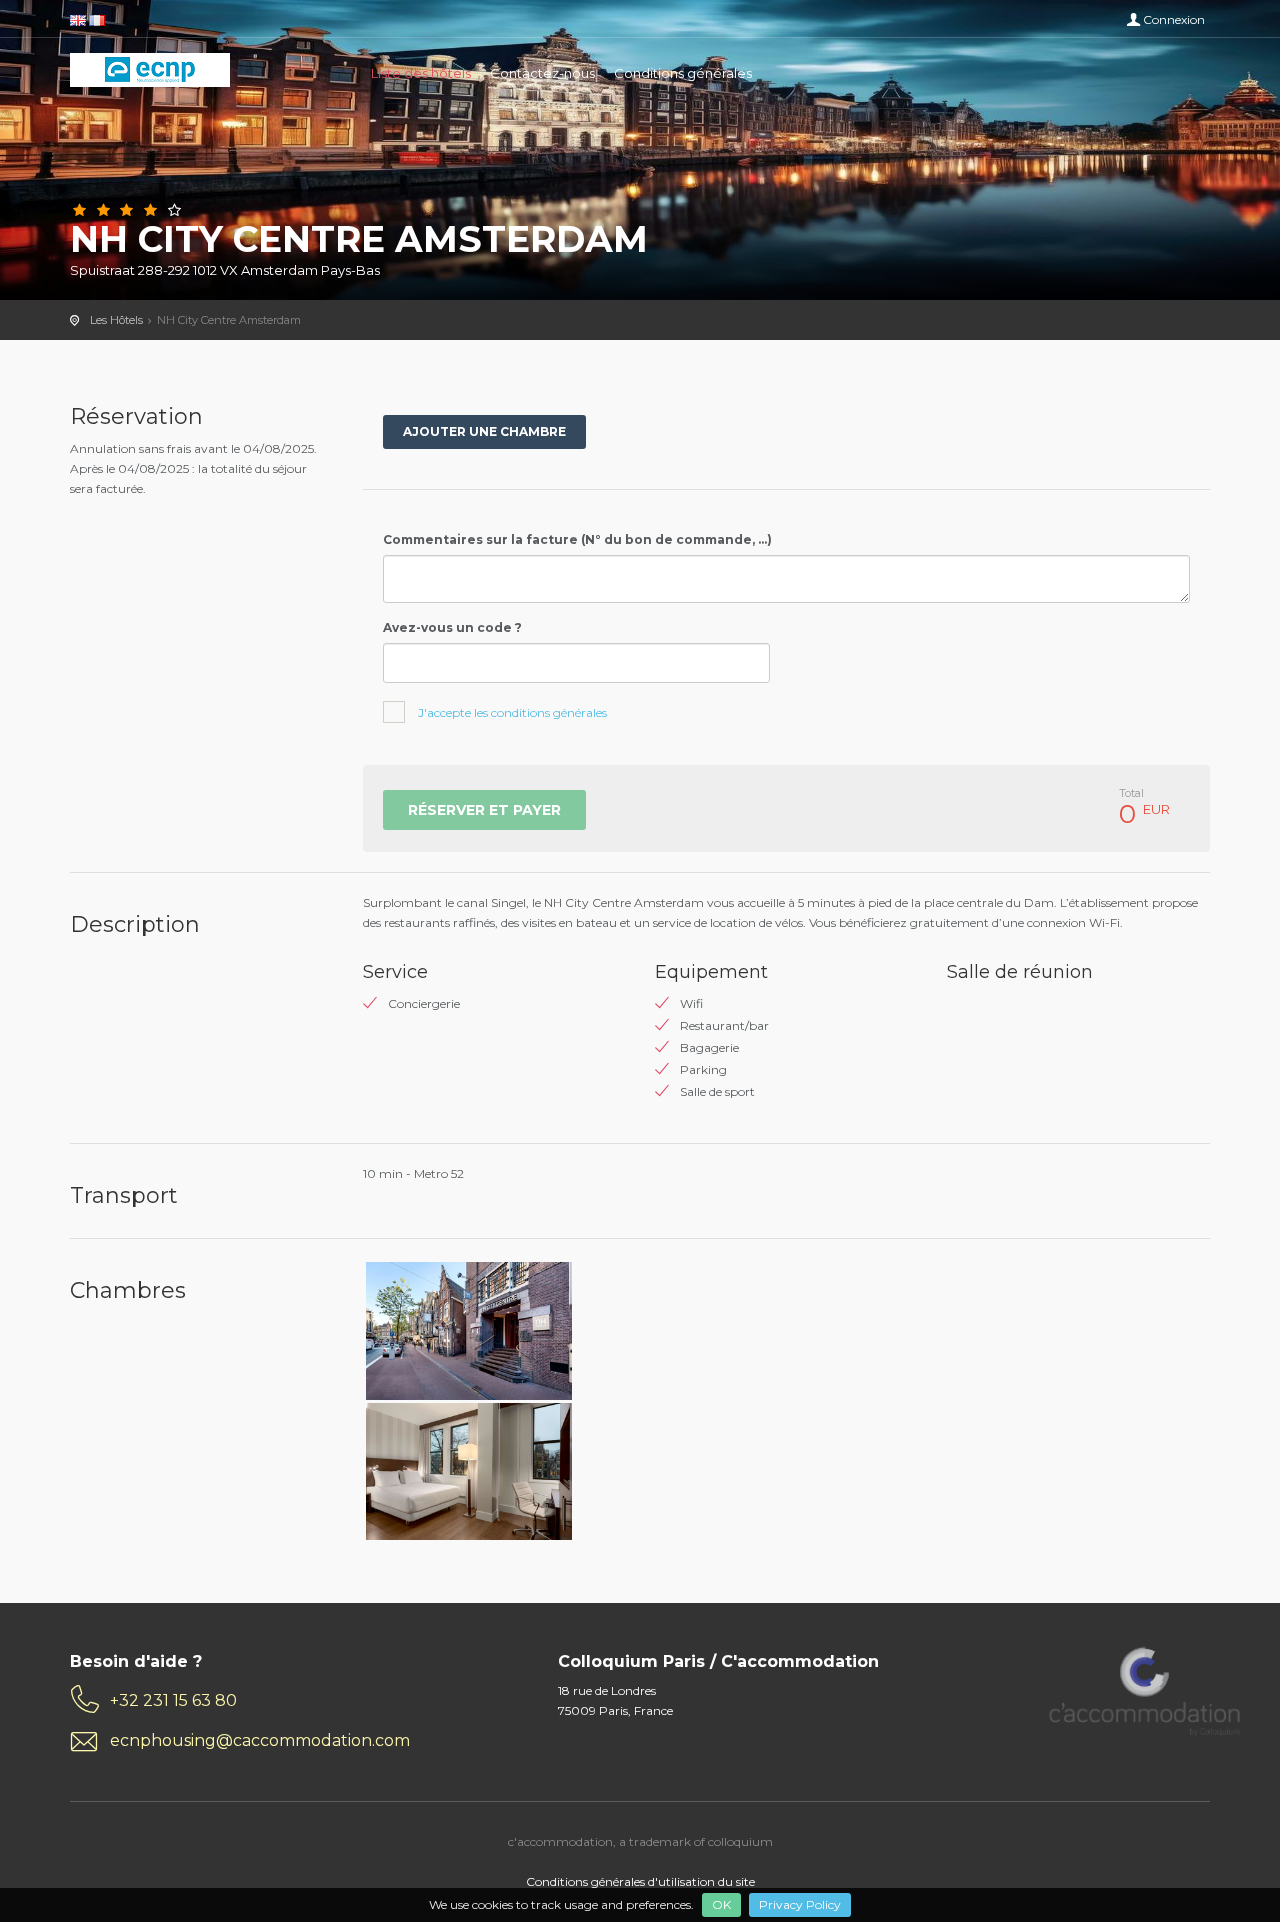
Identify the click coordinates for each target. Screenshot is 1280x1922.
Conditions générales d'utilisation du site (640, 1881)
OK (721, 1904)
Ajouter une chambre (484, 431)
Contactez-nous (542, 73)
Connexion (1174, 19)
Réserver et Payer (484, 810)
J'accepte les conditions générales (512, 712)
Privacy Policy (800, 1904)
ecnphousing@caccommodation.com (260, 1740)
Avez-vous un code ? (452, 627)
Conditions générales (683, 73)
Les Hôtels (116, 320)
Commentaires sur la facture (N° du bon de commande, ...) (577, 539)
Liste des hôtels (421, 73)
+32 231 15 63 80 (173, 1700)
